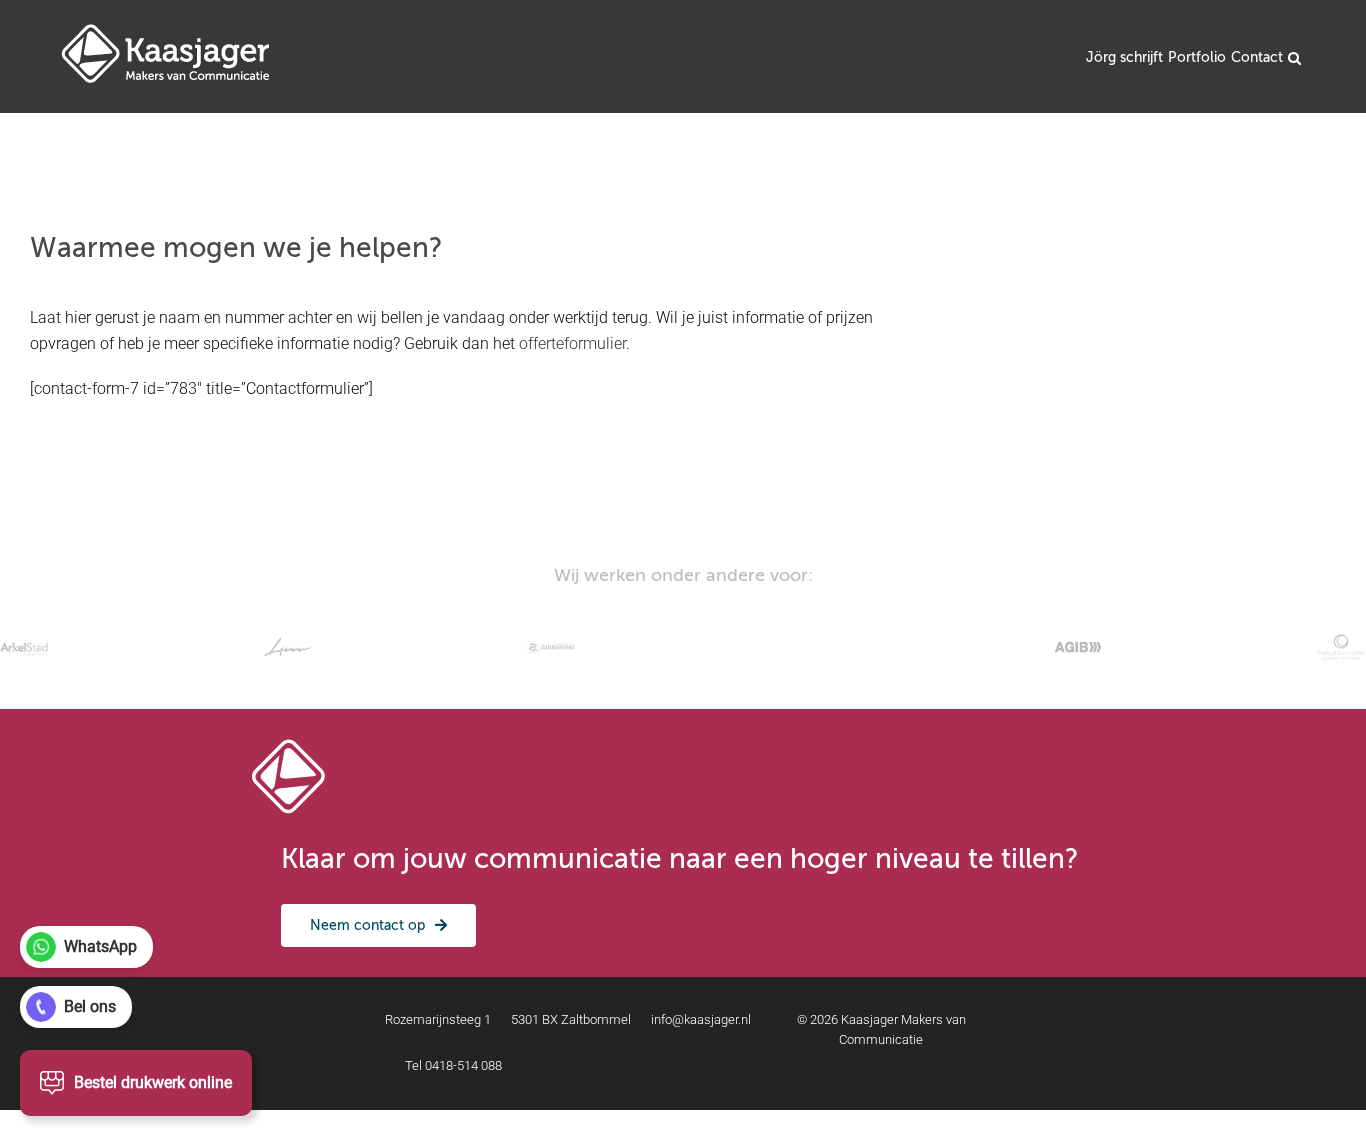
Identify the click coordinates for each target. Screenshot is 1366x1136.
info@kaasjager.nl (701, 1019)
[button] (1294, 56)
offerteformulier (572, 343)
